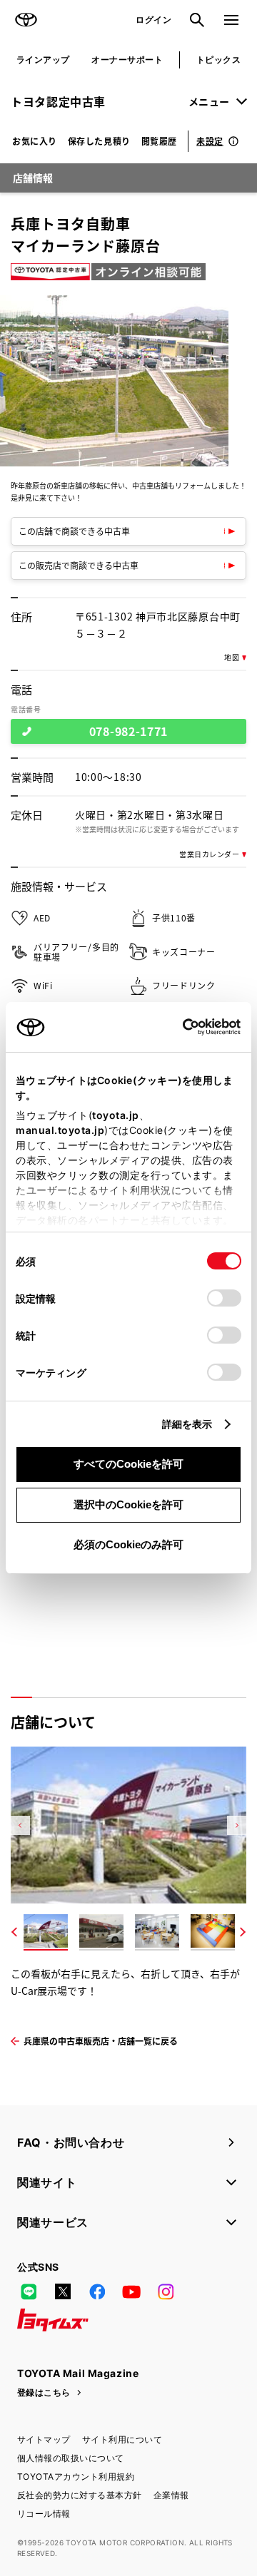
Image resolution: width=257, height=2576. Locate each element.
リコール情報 (44, 2514)
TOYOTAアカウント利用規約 (76, 2477)
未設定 (210, 141)
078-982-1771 (128, 731)
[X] (63, 2291)
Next (237, 1825)
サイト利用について (122, 2439)
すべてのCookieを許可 (128, 1464)
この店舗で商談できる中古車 (74, 531)
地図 (232, 658)
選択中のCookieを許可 (128, 1504)
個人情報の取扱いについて (71, 2458)
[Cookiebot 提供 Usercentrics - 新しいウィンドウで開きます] (178, 1027)
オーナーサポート (127, 60)
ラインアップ (43, 60)
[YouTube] (131, 2291)
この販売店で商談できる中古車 (79, 565)
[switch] (224, 1298)
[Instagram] (166, 2291)
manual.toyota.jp (60, 1130)
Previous (20, 1825)
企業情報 (171, 2495)
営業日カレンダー (209, 854)
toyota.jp (116, 1115)
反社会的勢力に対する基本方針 (80, 2495)
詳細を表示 (187, 1424)
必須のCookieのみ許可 (128, 1544)
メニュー (209, 101)
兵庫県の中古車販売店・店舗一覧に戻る (101, 2041)
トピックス (218, 60)
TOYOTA (26, 20)
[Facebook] (97, 2291)
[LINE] (29, 2291)
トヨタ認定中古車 (58, 101)
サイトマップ (44, 2439)
